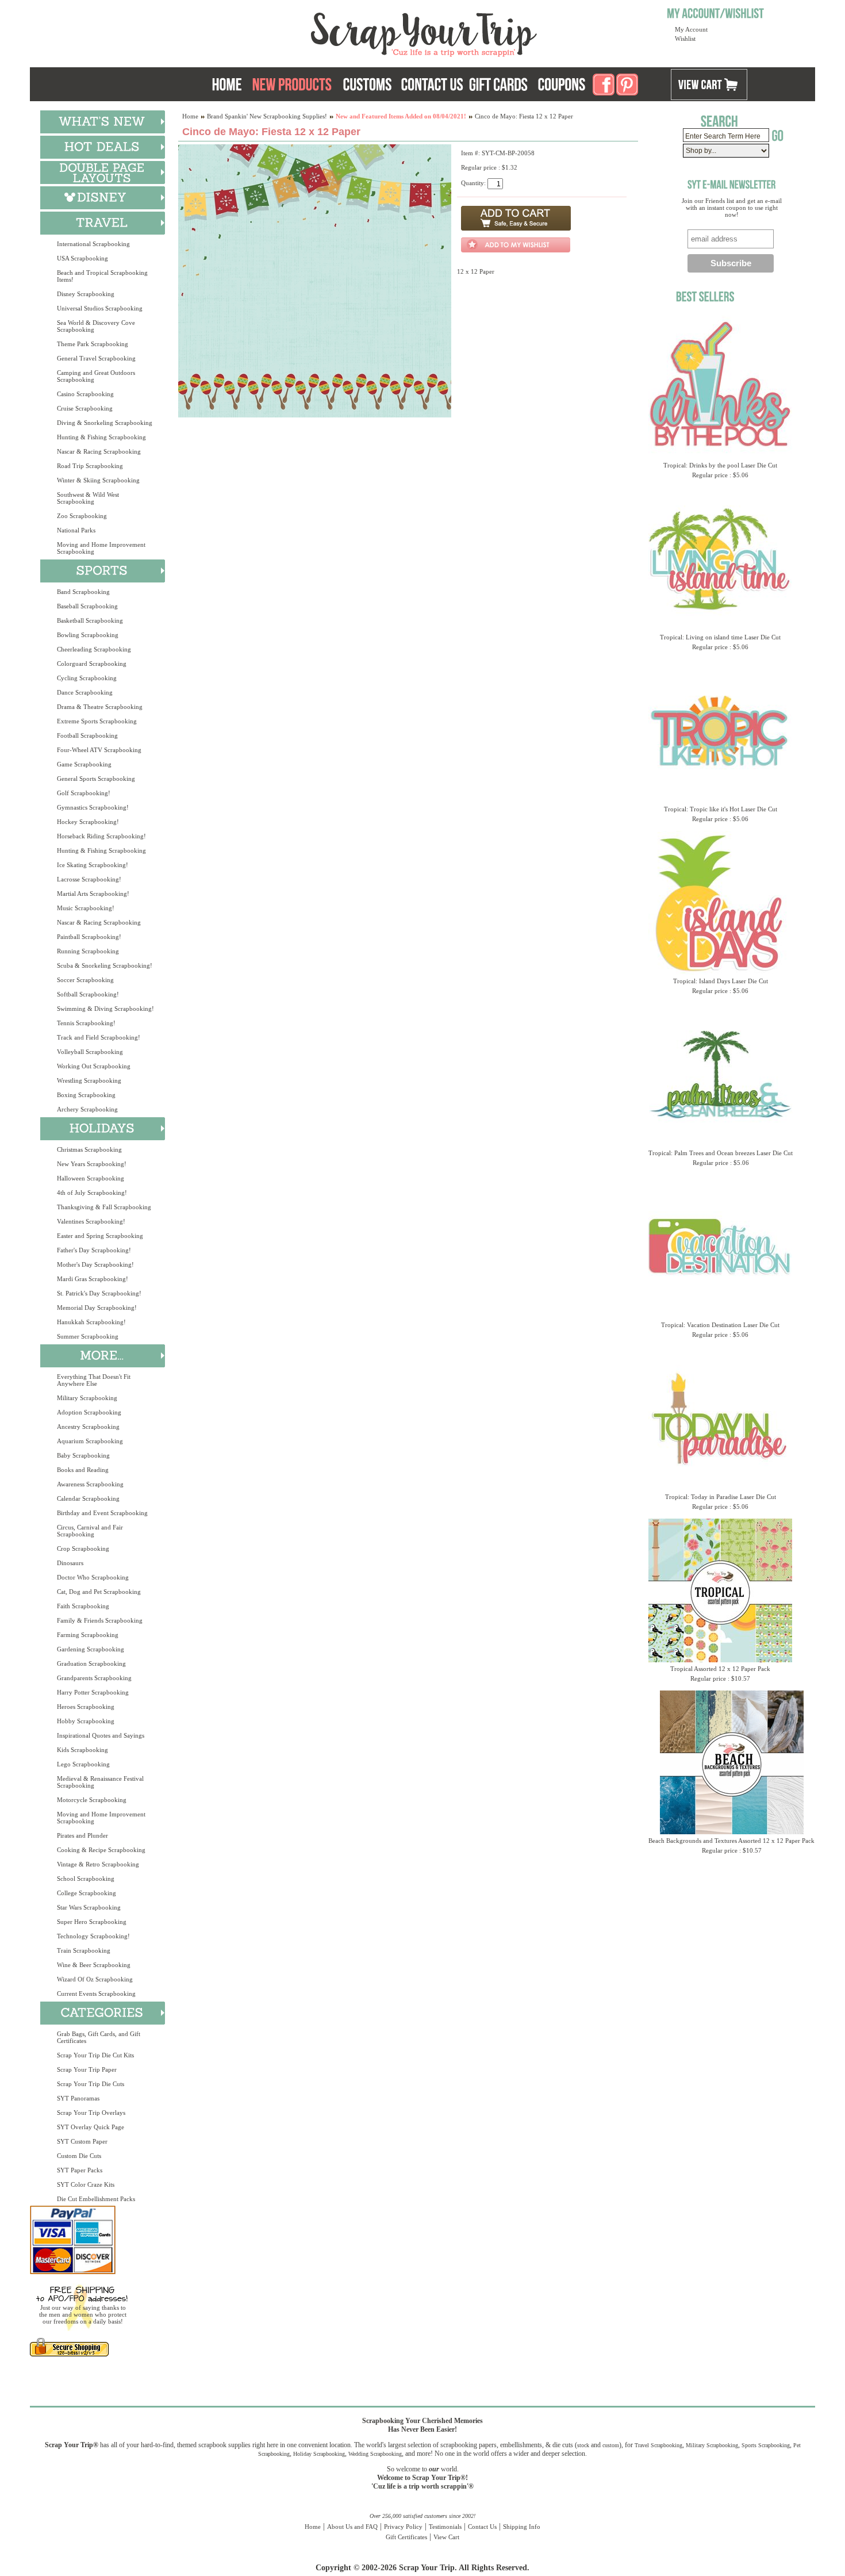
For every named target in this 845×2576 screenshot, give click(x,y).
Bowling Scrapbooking (88, 635)
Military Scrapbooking (87, 1398)
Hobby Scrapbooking (86, 1721)
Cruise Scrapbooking (85, 408)
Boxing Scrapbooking (86, 1095)
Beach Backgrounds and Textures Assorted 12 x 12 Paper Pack (731, 1841)
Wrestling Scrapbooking (89, 1080)
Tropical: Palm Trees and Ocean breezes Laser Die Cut (721, 1153)
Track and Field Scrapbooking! (99, 1037)
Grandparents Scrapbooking (94, 1678)
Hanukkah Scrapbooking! (91, 1322)
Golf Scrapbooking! (84, 793)
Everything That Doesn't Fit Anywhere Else (94, 1380)
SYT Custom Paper (82, 2141)
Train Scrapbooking (84, 1950)
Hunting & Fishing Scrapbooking (101, 437)
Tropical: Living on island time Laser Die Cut (720, 637)
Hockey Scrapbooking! (88, 822)
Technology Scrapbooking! (93, 1936)
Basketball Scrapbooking (90, 620)
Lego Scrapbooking (83, 1764)
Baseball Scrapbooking (87, 606)
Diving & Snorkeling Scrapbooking (105, 423)
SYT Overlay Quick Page (91, 2127)
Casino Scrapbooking (85, 394)
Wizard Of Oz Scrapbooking (95, 1979)
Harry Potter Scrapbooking (93, 1692)
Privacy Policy (403, 2527)
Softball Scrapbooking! (88, 994)
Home (190, 116)
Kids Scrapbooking (82, 1750)
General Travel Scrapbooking (96, 358)
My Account (691, 29)
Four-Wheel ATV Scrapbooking (99, 750)
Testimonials (445, 2527)
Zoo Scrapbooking (82, 516)
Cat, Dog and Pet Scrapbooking (99, 1592)
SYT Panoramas (78, 2098)
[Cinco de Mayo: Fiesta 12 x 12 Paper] (315, 415)
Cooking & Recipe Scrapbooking (101, 1850)
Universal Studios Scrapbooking (100, 308)
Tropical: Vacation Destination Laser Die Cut (720, 1325)
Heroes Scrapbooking (86, 1707)
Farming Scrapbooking (88, 1635)
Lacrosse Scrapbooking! (89, 879)
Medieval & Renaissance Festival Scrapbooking (100, 1782)
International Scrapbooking (93, 244)
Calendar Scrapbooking (88, 1498)
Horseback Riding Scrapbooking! (101, 836)
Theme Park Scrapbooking (93, 344)
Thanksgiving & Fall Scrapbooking (104, 1207)
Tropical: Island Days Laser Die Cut (721, 981)
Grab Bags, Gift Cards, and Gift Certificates (99, 2037)
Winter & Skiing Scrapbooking (98, 480)
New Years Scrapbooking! (92, 1164)
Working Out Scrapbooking (94, 1066)
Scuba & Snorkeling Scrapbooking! (105, 965)
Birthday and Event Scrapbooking (102, 1513)
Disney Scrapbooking (86, 294)
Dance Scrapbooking (85, 692)
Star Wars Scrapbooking (89, 1907)
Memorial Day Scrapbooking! (97, 1308)
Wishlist (685, 39)
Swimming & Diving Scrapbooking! (105, 1009)
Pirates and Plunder (82, 1835)
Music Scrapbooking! (86, 908)
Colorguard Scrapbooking (92, 664)
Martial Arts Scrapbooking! (93, 894)
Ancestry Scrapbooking (88, 1427)
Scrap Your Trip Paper (87, 2069)
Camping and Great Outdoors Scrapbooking (96, 376)
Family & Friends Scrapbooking (100, 1620)
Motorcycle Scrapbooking (92, 1800)
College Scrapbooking (87, 1893)
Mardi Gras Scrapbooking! (93, 1279)
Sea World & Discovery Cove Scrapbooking (96, 326)
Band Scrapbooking (83, 592)
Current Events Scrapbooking (96, 1994)
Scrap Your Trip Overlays (91, 2113)
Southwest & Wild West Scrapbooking (88, 498)
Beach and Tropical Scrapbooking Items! (102, 276)
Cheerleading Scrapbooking (94, 649)
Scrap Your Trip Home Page (346, 32)
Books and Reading (83, 1470)
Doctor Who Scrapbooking (93, 1577)
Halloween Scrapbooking (91, 1178)
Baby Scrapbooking (83, 1455)
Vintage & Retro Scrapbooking (98, 1864)
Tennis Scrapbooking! (86, 1023)
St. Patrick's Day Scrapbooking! (99, 1293)
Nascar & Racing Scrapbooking (99, 451)
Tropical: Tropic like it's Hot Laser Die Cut (721, 809)
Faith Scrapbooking (83, 1606)
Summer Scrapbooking (88, 1336)
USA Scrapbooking (82, 258)
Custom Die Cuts (79, 2156)
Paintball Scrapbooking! (89, 937)
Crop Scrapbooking (83, 1548)
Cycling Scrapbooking (87, 678)
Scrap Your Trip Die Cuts (91, 2084)
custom (611, 2445)
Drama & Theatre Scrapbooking (100, 707)
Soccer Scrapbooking (85, 980)
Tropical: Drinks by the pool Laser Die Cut (720, 465)
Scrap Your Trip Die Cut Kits (95, 2055)
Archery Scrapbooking (87, 1109)
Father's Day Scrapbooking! (94, 1250)
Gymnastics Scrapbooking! (93, 807)
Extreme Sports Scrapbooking (97, 721)
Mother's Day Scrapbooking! (95, 1264)
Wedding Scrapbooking (375, 2454)
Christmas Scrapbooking (89, 1149)
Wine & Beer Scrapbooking (94, 1965)
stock (583, 2445)
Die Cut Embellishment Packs (96, 2199)
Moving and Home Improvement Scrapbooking (101, 548)
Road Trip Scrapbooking (90, 466)
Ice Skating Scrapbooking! (93, 865)
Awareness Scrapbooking (90, 1484)
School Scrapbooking (86, 1879)
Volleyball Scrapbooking (90, 1052)
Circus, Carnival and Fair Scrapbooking (90, 1531)
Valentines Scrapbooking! (91, 1221)
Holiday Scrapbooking (319, 2454)
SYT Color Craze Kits (86, 2184)
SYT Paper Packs (80, 2170)
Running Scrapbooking (88, 951)
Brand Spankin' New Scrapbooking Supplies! (267, 116)
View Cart (446, 2537)
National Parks (76, 530)
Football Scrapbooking (87, 735)
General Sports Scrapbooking (96, 779)
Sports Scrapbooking (766, 2445)
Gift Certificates (406, 2537)
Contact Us (482, 2527)
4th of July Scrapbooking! (92, 1193)
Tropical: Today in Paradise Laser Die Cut (721, 1497)
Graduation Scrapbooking (91, 1663)
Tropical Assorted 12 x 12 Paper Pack (720, 1669)
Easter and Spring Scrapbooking (100, 1236)
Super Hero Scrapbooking (92, 1922)
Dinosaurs (70, 1563)
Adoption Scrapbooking (89, 1412)
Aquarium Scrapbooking (90, 1441)
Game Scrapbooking (84, 764)
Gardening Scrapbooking (91, 1649)
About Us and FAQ (352, 2527)
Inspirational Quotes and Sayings (101, 1735)
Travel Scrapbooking (658, 2445)
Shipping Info (522, 2527)
